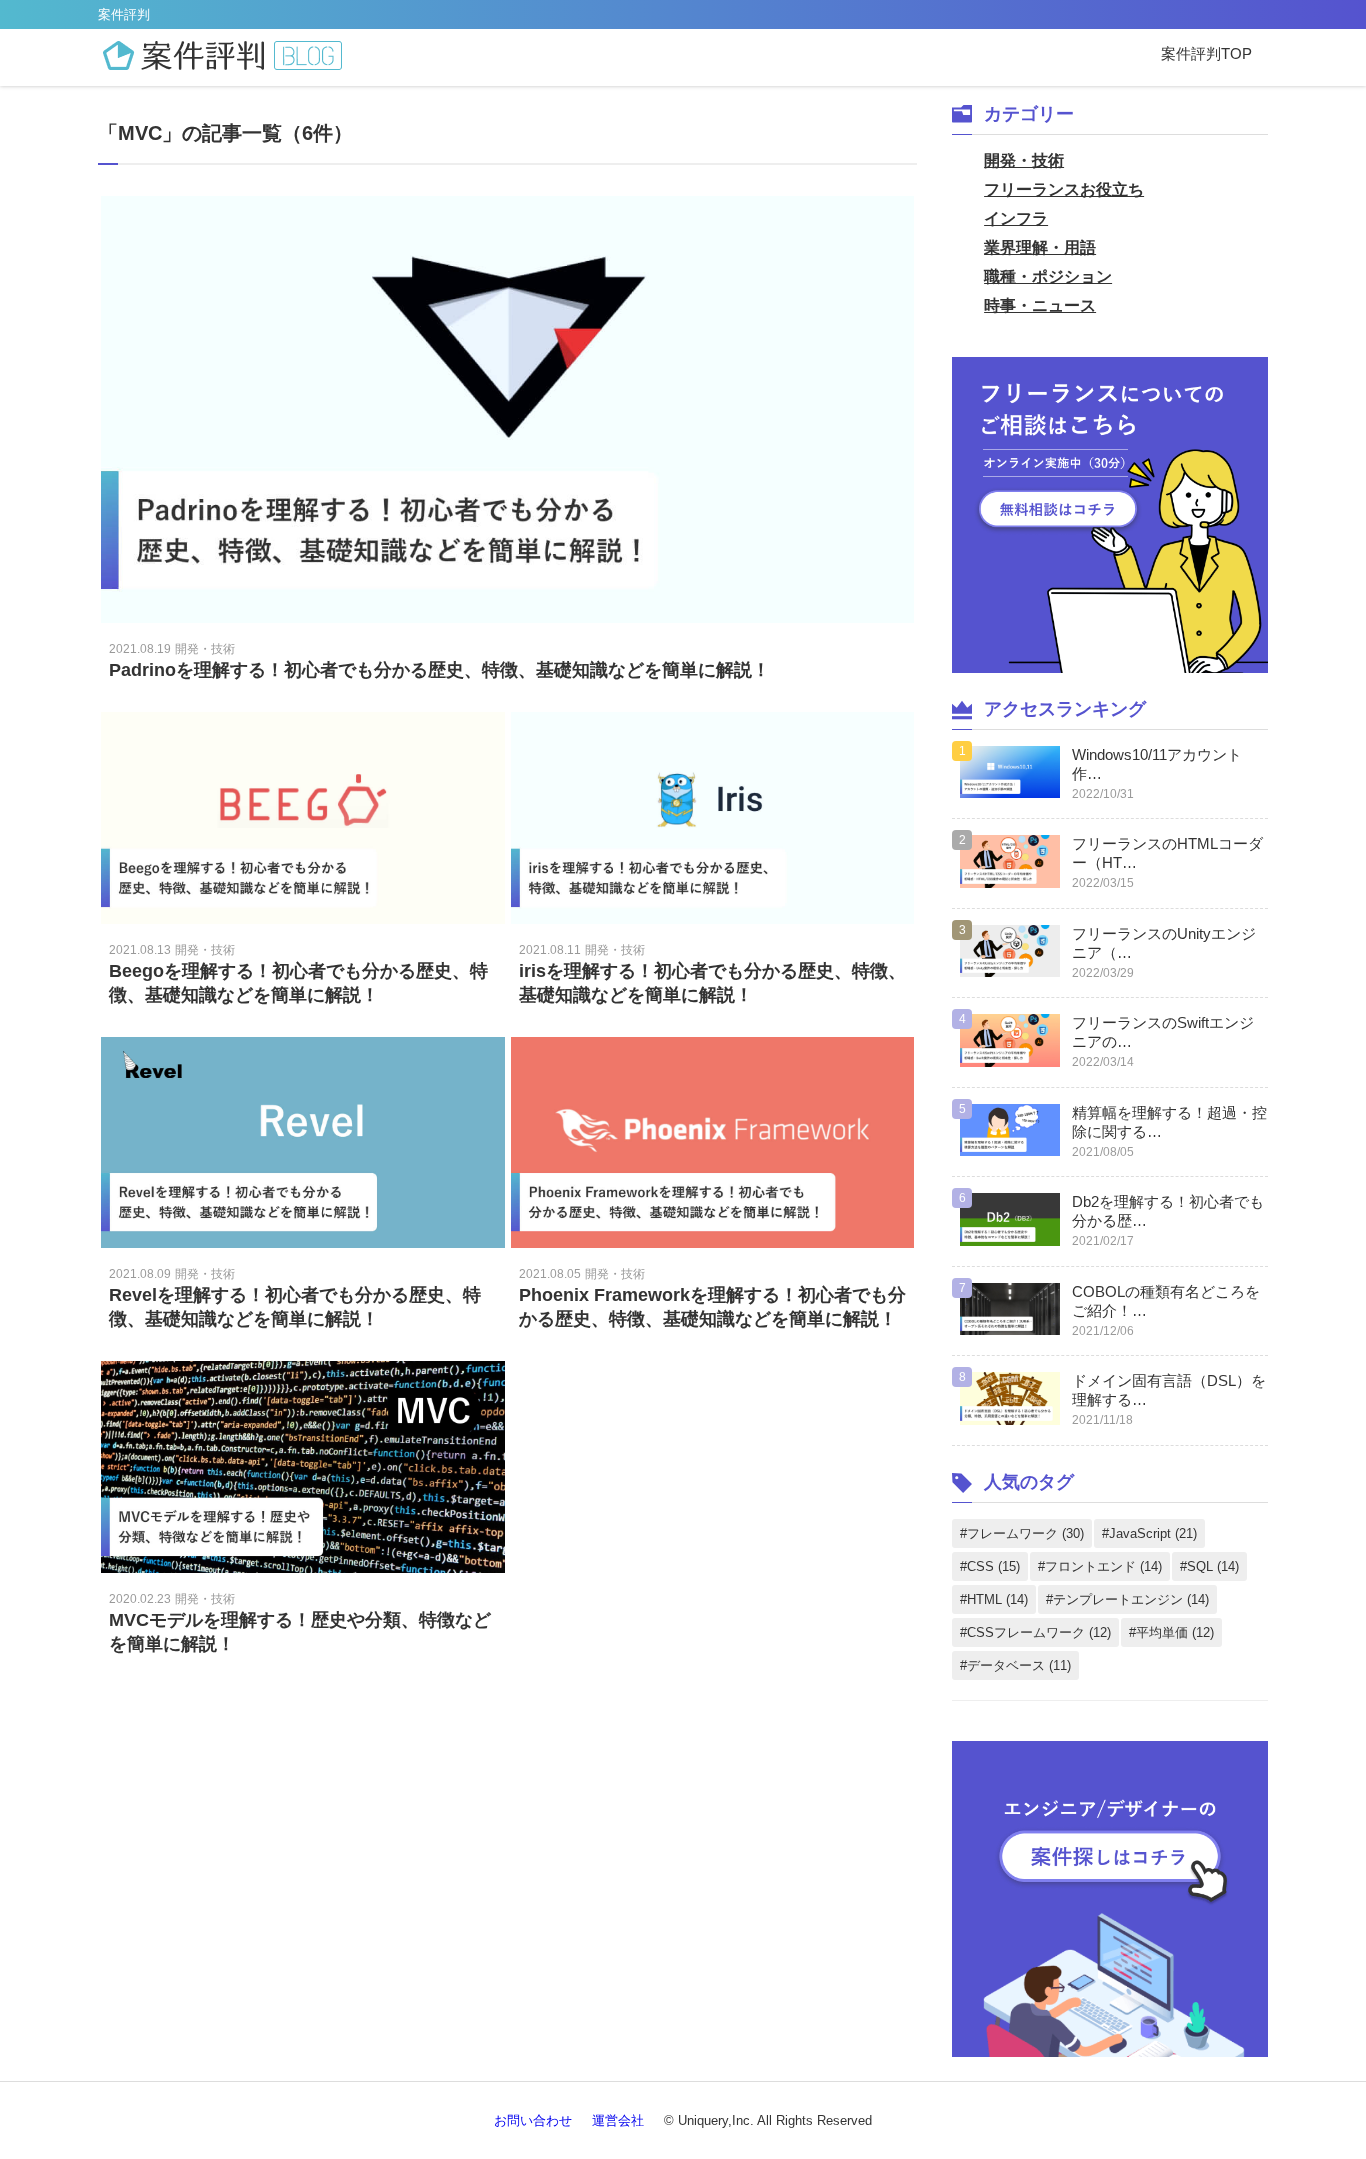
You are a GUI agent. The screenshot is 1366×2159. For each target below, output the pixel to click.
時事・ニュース (1040, 305)
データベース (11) (1019, 1665)
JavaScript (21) (1153, 1533)
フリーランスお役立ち (1064, 189)
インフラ (1016, 218)
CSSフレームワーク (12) (1039, 1632)
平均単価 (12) (1175, 1632)
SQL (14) (1213, 1566)
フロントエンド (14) (1103, 1566)
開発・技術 (1024, 160)
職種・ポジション (1048, 276)
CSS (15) (993, 1566)
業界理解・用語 (1040, 247)
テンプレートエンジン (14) (1131, 1599)
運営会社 (618, 2120)
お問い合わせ (533, 2120)
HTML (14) (997, 1599)
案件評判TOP (1206, 53)
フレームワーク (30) (1025, 1533)
